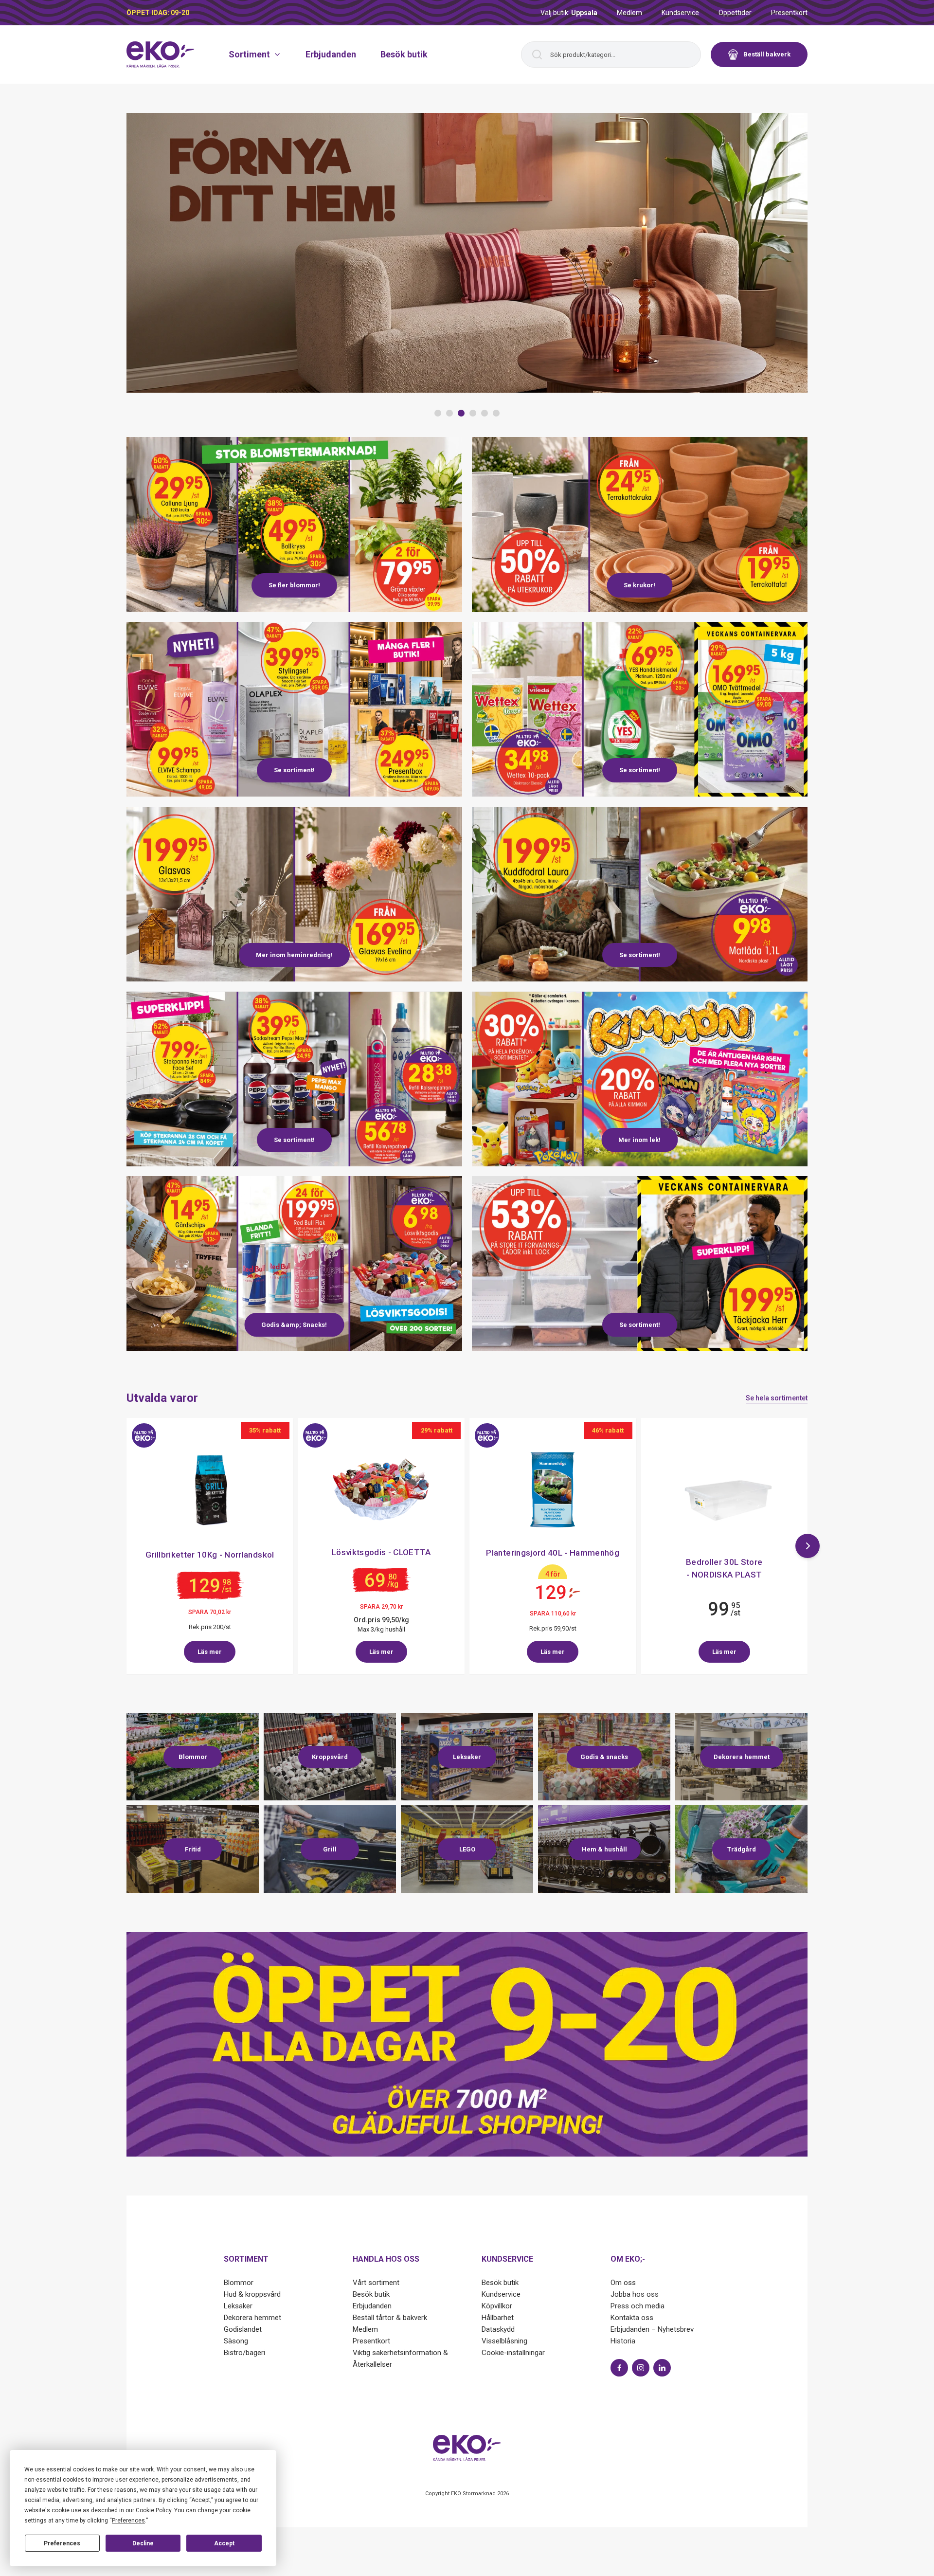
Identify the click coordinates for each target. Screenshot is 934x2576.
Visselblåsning (504, 2341)
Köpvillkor (497, 2306)
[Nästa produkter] (808, 1546)
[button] (438, 413)
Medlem (629, 13)
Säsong (236, 2341)
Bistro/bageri (244, 2353)
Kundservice (680, 13)
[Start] (161, 54)
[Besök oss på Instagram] (641, 2368)
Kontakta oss (632, 2318)
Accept (224, 2543)
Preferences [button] (128, 2521)
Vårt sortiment (376, 2283)
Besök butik (404, 54)
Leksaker (238, 2306)
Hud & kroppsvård (252, 2294)
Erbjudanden (331, 54)
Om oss (623, 2283)
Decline (143, 2543)
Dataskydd (498, 2329)
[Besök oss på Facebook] (619, 2368)
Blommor (239, 2283)
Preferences (62, 2543)
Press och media (638, 2306)
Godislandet (243, 2329)
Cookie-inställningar (513, 2353)
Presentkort (789, 13)
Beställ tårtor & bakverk (390, 2318)
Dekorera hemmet (252, 2318)
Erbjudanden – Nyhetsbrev (652, 2329)
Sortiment (249, 54)
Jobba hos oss (635, 2294)
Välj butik (569, 13)
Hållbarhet (498, 2318)
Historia (623, 2341)
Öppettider (735, 13)
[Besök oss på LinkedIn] (662, 2368)
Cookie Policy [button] (153, 2510)
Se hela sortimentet (777, 1398)
